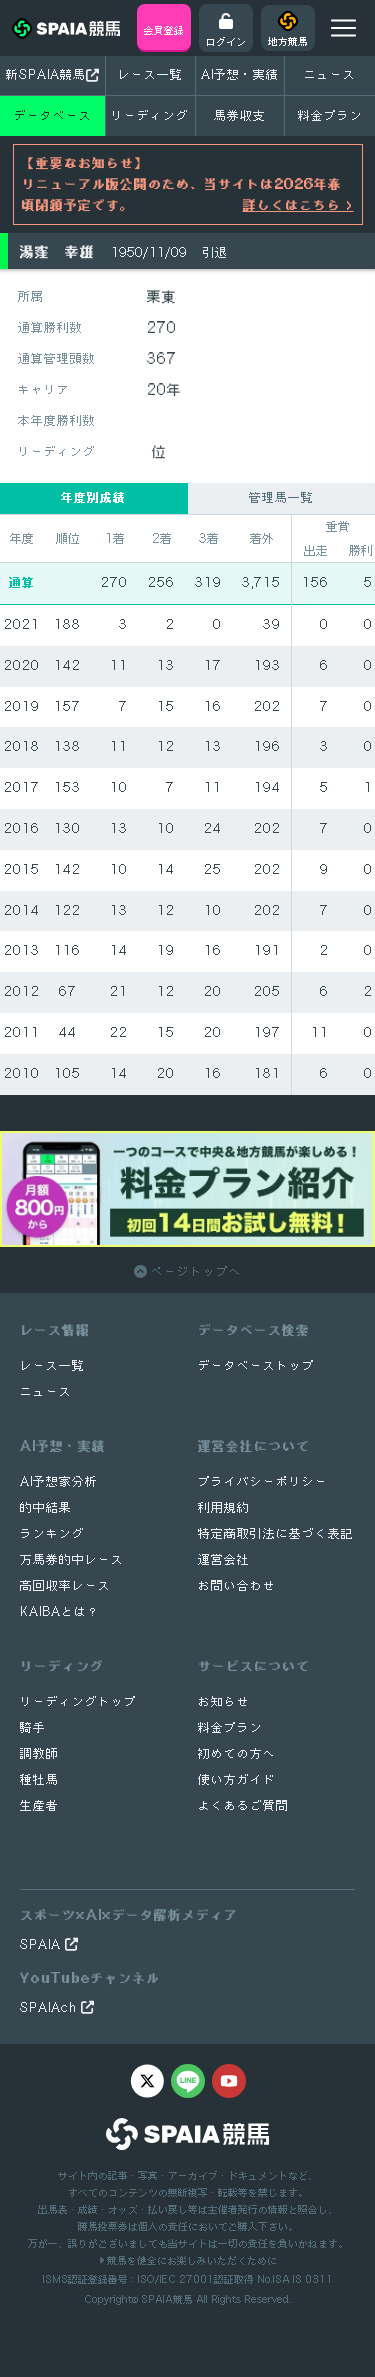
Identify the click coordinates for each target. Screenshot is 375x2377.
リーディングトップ (78, 1701)
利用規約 (224, 1507)
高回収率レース (65, 1585)
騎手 (33, 1727)
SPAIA (42, 1944)
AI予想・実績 (240, 74)
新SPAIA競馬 (46, 74)
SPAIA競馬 (167, 2299)
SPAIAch (50, 2007)
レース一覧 (150, 74)
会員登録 (164, 30)
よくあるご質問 (243, 1805)
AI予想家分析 (59, 1481)
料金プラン (230, 1727)
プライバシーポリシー (263, 1481)
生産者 (39, 1805)
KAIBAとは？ (60, 1611)
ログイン (226, 41)
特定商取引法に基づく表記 (276, 1533)
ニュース (330, 74)
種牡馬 (39, 1779)
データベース (53, 115)
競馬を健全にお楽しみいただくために (190, 2260)
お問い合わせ (237, 1585)
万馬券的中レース (72, 1559)
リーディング (150, 115)
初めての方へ (237, 1753)
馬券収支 (240, 115)
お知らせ (224, 1701)
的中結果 (46, 1507)
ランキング (52, 1533)
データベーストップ (256, 1365)
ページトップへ (194, 1271)
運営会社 (224, 1559)
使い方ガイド (237, 1779)
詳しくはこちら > (298, 205)
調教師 (39, 1753)
